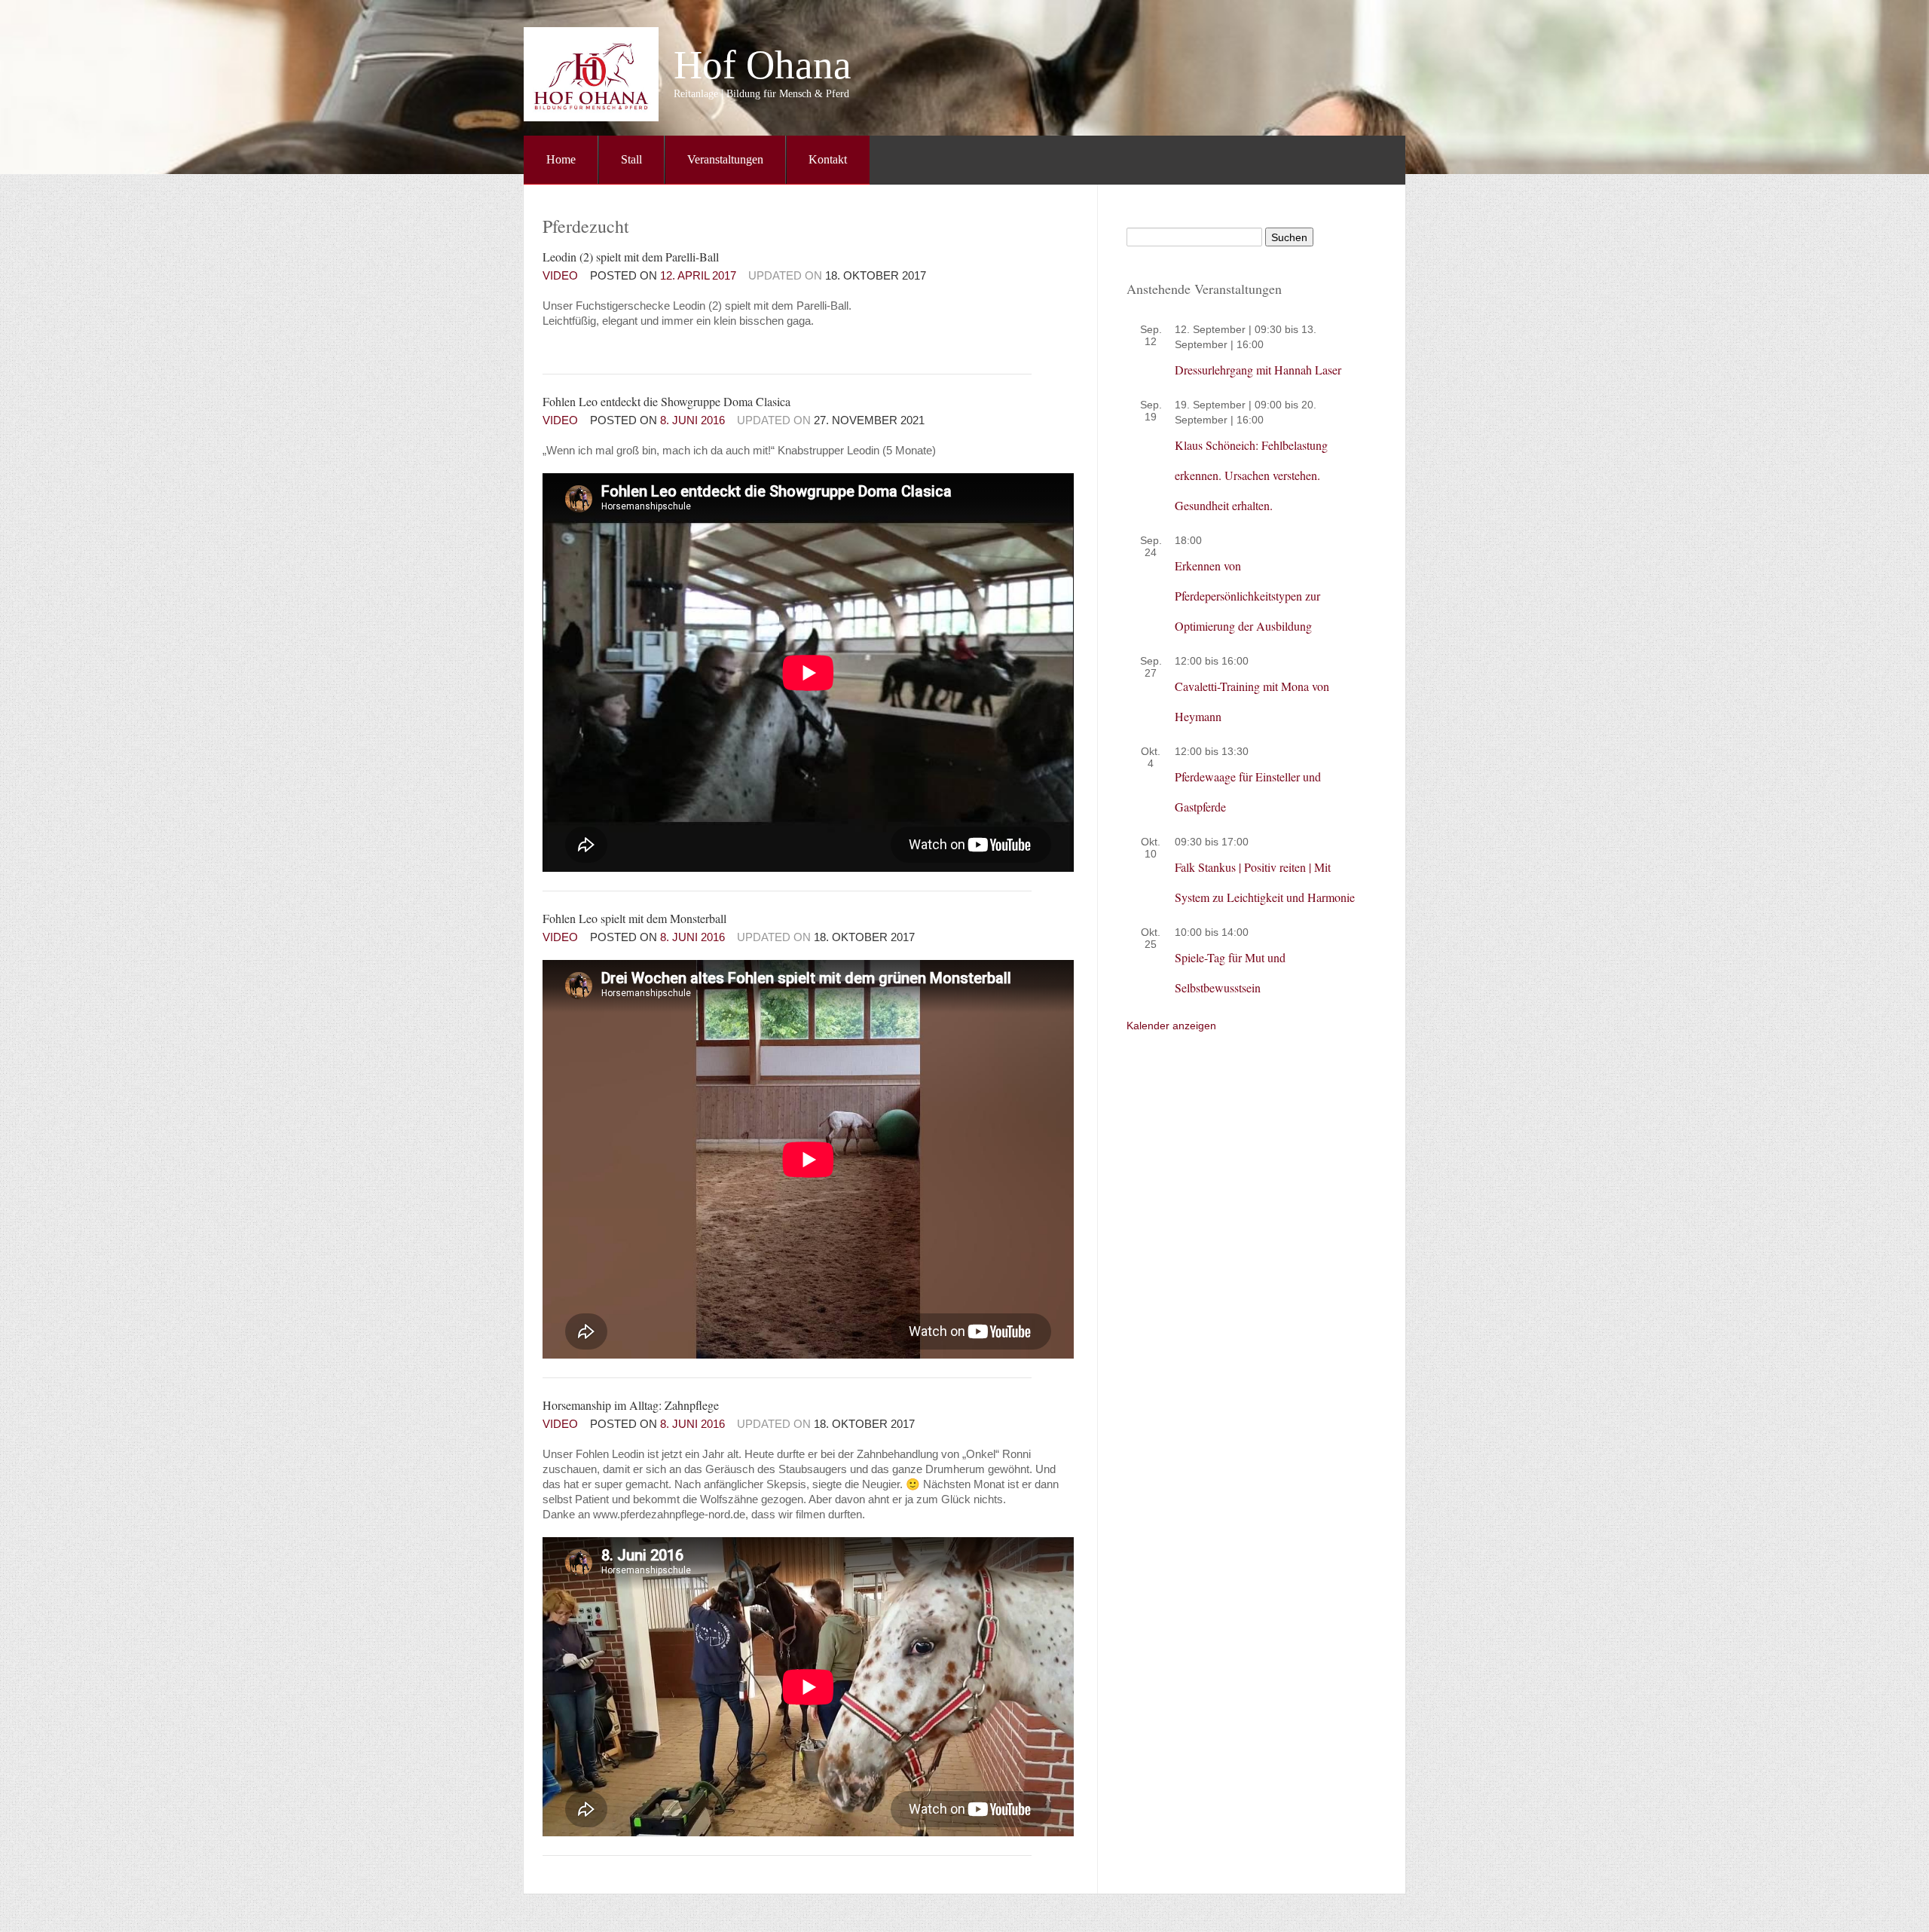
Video (560, 275)
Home (561, 159)
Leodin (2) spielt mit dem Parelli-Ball (631, 257)
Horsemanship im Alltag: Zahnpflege (631, 1405)
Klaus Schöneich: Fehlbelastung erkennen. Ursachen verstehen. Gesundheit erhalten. (1251, 475)
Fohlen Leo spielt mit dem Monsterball (634, 918)
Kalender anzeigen (1171, 1026)
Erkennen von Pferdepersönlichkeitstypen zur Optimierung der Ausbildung (1247, 596)
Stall (631, 159)
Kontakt (828, 159)
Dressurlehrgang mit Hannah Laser (1258, 370)
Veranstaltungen (725, 159)
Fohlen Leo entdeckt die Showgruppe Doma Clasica (666, 401)
